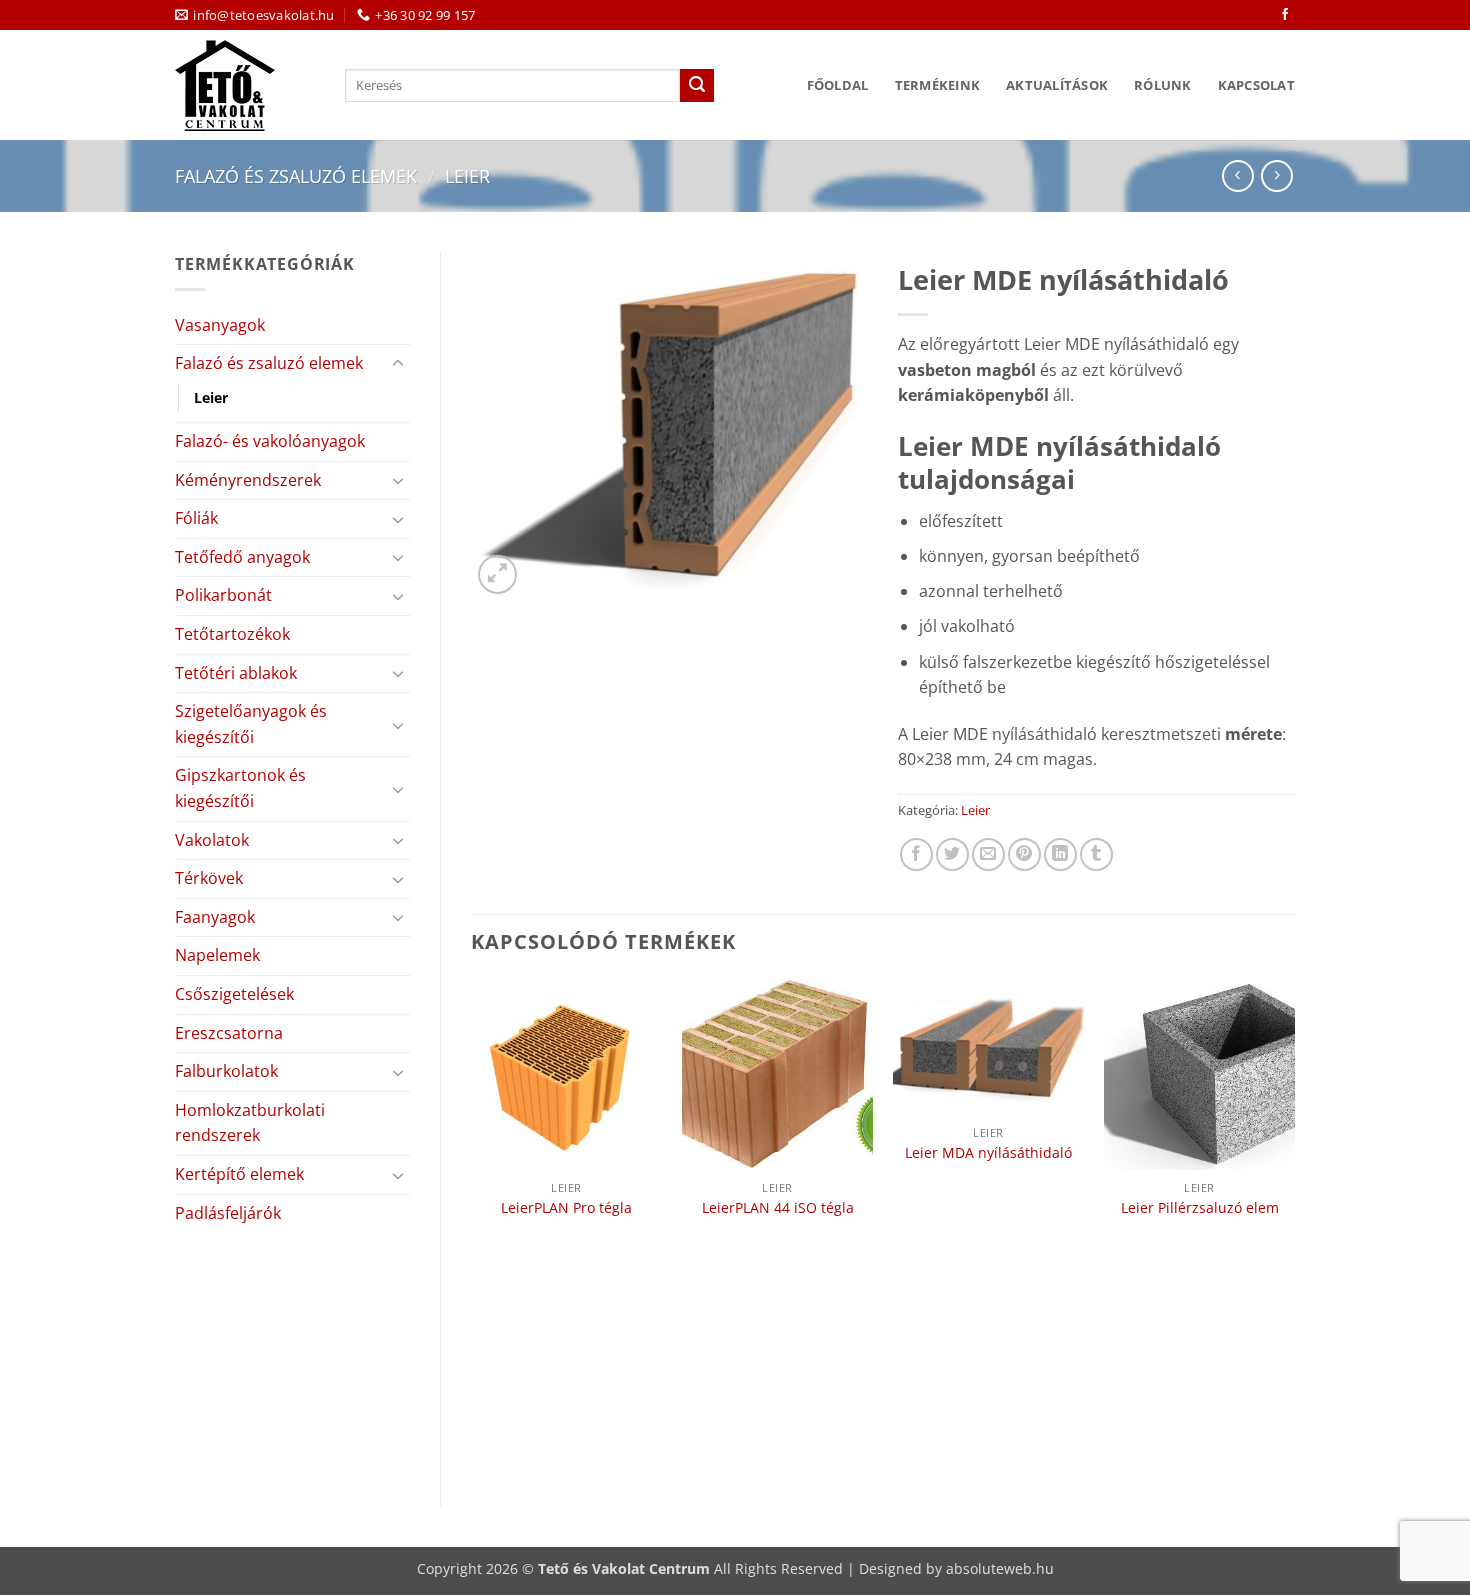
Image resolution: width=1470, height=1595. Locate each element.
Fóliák (196, 518)
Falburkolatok (226, 1071)
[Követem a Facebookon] (1285, 15)
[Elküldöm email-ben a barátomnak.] (988, 854)
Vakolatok (212, 840)
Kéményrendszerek (248, 480)
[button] (497, 574)
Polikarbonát (223, 595)
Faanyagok (215, 917)
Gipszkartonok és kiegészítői (240, 788)
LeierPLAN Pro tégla (566, 1208)
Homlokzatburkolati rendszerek (250, 1123)
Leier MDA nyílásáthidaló (988, 1153)
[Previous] (472, 1226)
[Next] (1294, 1226)
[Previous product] (1276, 175)
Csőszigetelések (234, 994)
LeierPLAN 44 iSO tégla (778, 1208)
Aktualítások (1057, 85)
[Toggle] (398, 364)
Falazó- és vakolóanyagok (270, 441)
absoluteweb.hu (1000, 1568)
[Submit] (697, 86)
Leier (467, 175)
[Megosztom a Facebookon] (916, 854)
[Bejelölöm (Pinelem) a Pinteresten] (1024, 854)
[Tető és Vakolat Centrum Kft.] (245, 85)
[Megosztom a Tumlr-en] (1096, 854)
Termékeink (938, 85)
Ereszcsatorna (229, 1033)
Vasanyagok (220, 325)
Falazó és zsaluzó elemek (296, 175)
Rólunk (1163, 85)
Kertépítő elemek (239, 1174)
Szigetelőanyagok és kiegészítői (251, 724)
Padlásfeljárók (228, 1213)
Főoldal (838, 85)
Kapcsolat (1256, 85)
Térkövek (209, 878)
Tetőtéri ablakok (236, 673)
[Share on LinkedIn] (1060, 854)
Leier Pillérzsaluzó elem (1200, 1208)
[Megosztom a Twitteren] (952, 854)
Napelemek (217, 955)
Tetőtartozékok (232, 634)
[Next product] (1237, 175)
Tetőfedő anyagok (242, 557)
